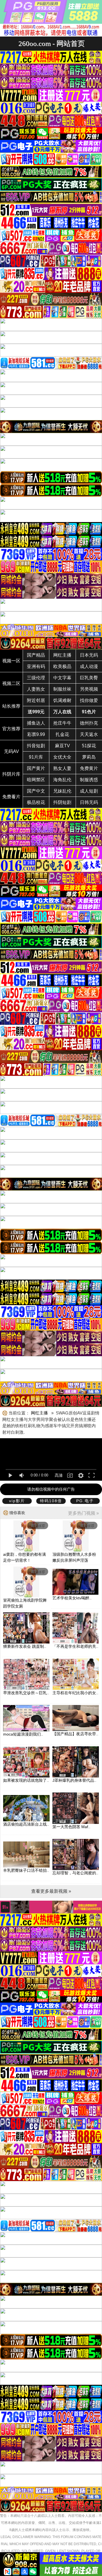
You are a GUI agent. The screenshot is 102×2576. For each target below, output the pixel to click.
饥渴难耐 (62, 700)
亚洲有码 (36, 666)
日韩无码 (89, 802)
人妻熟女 (36, 689)
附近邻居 (36, 700)
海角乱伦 (62, 780)
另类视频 (89, 689)
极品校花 (36, 802)
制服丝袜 (62, 689)
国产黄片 (36, 768)
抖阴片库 (11, 774)
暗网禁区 (36, 780)
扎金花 (62, 734)
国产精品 (36, 655)
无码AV (11, 751)
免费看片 (11, 797)
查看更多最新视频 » (51, 1891)
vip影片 (17, 1501)
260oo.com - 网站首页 (52, 43)
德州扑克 (89, 723)
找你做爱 (89, 700)
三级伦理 (36, 678)
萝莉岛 (89, 757)
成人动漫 (89, 666)
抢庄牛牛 (62, 723)
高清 (59, 1475)
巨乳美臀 (89, 678)
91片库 (36, 757)
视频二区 (11, 683)
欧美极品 (62, 666)
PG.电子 (85, 1501)
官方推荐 (11, 729)
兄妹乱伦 (62, 791)
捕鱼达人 (36, 723)
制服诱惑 (89, 780)
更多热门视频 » (83, 1513)
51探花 (89, 746)
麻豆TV (62, 746)
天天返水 (89, 734)
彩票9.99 (36, 734)
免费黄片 (89, 768)
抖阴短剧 (62, 802)
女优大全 (62, 757)
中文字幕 (62, 678)
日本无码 (89, 655)
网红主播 (62, 655)
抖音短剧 (36, 746)
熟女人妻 (62, 768)
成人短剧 (89, 791)
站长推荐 (11, 706)
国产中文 (36, 791)
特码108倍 (51, 1501)
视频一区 (11, 661)
